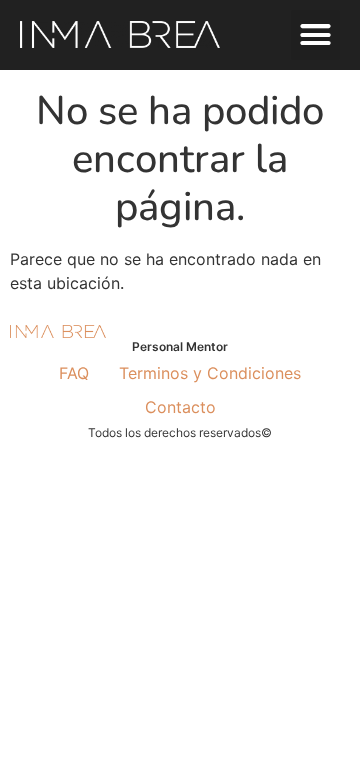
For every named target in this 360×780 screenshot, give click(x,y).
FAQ (74, 373)
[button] (316, 35)
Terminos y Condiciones (210, 373)
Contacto (180, 407)
